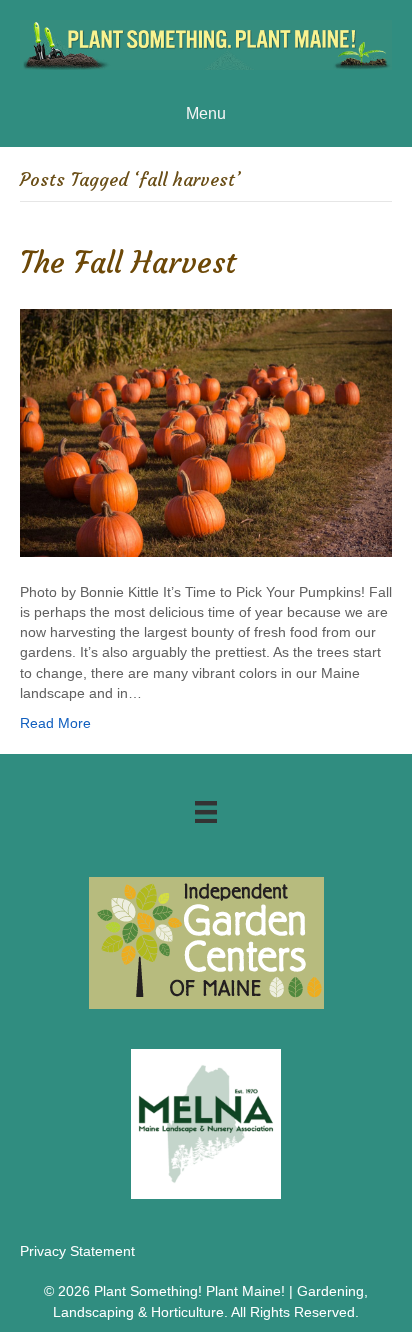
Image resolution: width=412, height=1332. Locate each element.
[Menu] (206, 812)
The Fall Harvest (128, 262)
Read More (55, 723)
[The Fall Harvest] (206, 431)
